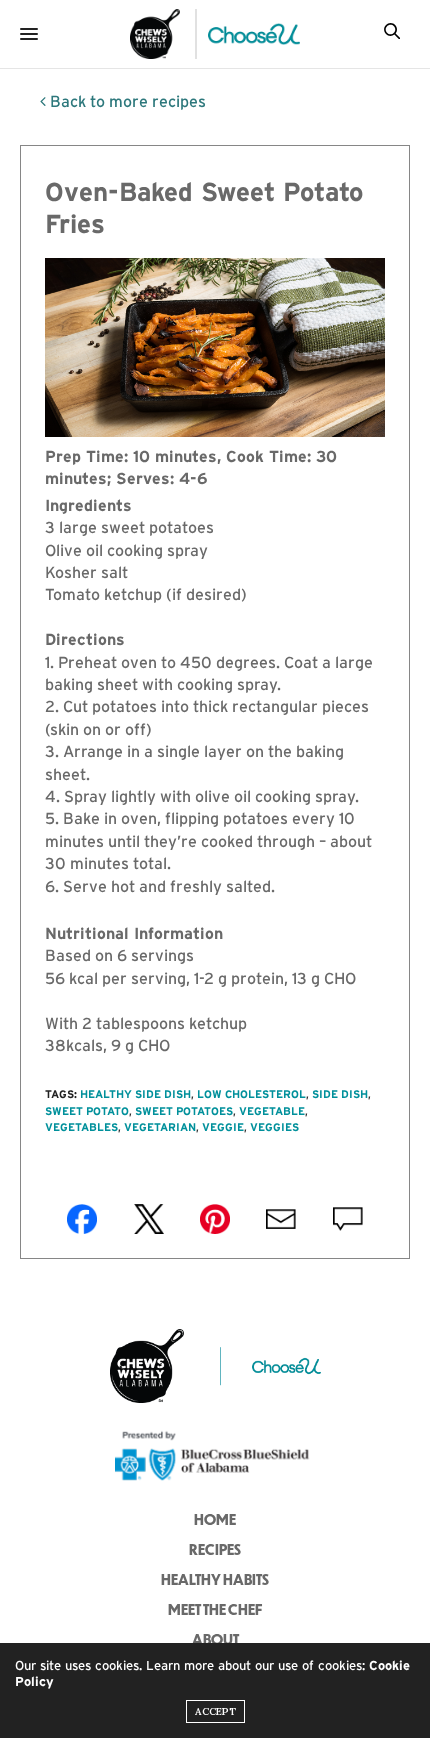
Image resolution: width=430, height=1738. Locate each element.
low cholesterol (251, 1094)
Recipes (215, 1549)
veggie (223, 1127)
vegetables (81, 1127)
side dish (340, 1094)
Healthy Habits (215, 1579)
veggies (274, 1127)
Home (215, 1519)
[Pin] (215, 1219)
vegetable (272, 1111)
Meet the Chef (215, 1609)
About (215, 1639)
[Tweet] (149, 1219)
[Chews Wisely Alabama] (155, 34)
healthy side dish (135, 1094)
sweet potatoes (184, 1111)
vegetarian (160, 1127)
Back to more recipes (126, 101)
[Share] (82, 1219)
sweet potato (87, 1111)
